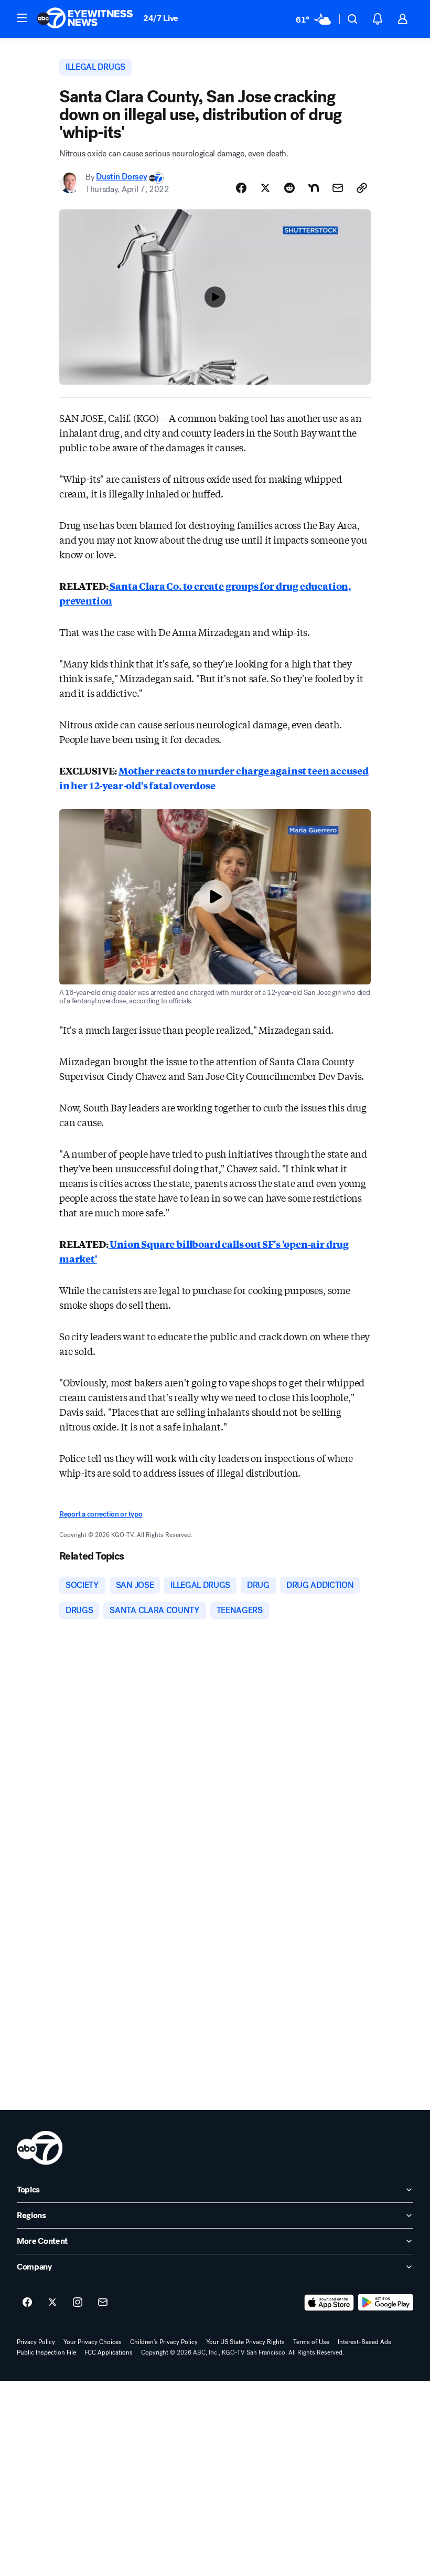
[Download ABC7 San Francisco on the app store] (329, 2303)
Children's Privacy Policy (164, 2342)
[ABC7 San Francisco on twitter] (52, 2303)
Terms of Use (311, 2342)
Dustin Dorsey (121, 177)
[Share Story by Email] (338, 188)
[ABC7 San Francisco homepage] (85, 19)
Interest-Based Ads (364, 2342)
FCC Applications (109, 2352)
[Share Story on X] (265, 188)
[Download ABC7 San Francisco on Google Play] (386, 2303)
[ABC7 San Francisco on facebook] (27, 2303)
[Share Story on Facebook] (241, 188)
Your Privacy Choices (93, 2342)
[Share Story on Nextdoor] (314, 188)
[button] (22, 18)
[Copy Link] (362, 188)
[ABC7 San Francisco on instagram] (78, 2303)
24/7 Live (161, 18)
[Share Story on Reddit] (289, 188)
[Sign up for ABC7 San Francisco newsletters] (103, 2303)
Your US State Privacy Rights (245, 2342)
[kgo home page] (40, 2148)
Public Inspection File (46, 2352)
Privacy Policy (36, 2342)
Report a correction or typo (101, 1514)
